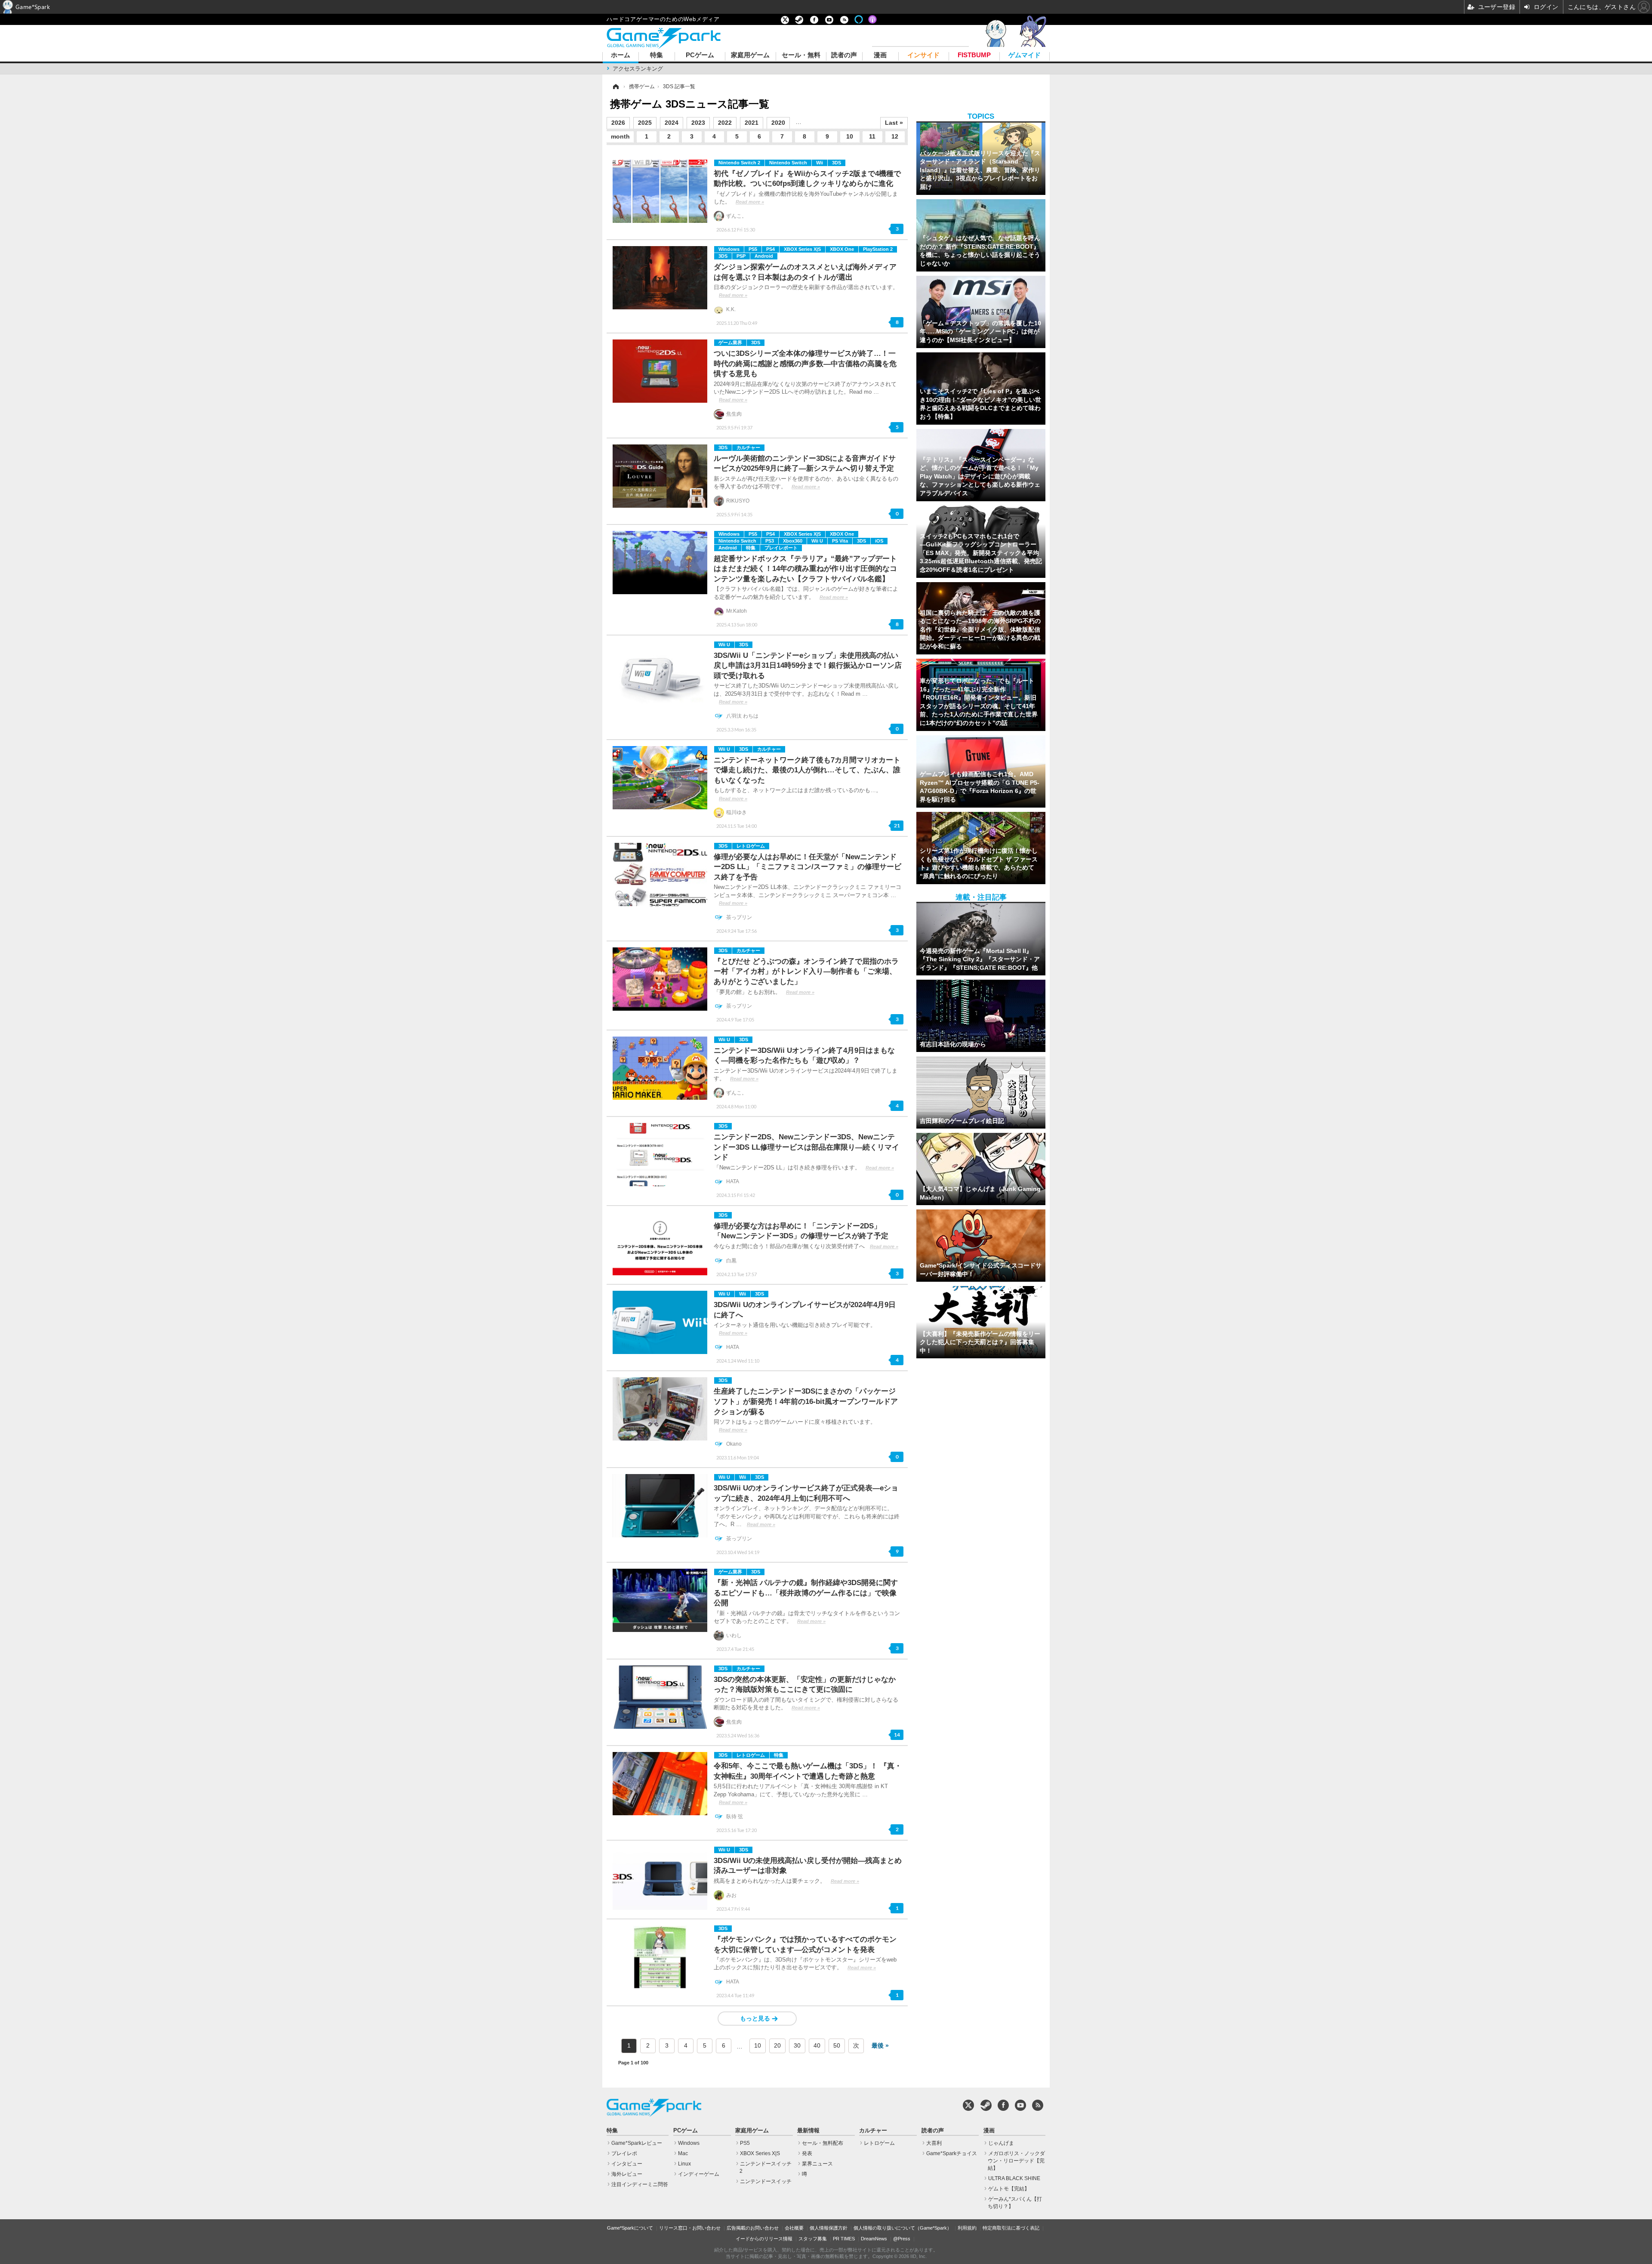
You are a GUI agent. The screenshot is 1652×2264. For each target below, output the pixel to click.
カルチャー (748, 447)
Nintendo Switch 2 (739, 163)
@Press (902, 2239)
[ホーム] (615, 86)
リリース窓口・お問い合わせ (690, 2228)
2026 (618, 123)
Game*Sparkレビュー (637, 2143)
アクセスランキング (638, 69)
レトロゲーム (751, 846)
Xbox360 (793, 541)
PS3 (770, 541)
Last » (894, 123)
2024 (672, 123)
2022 (725, 123)
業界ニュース (817, 2164)
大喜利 (934, 2143)
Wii (820, 163)
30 (797, 2045)
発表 (807, 2153)
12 (895, 136)
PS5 (753, 249)
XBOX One (842, 249)
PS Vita (840, 541)
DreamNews (874, 2239)
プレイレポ (624, 2153)
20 (777, 2045)
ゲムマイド (1025, 55)
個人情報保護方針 (829, 2228)
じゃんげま (1001, 2143)
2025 (645, 123)
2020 (778, 123)
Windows (729, 249)
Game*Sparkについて (630, 2228)
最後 (878, 2045)
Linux (684, 2164)
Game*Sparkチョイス (952, 2153)
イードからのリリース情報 (764, 2239)
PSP (741, 256)
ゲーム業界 (730, 342)
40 (817, 2045)
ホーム (621, 55)
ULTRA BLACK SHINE (1014, 2178)
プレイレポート (781, 548)
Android (764, 256)
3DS (837, 163)
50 (837, 2045)
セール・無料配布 (823, 2143)
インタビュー (627, 2164)
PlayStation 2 (878, 249)
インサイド (923, 55)
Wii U (817, 541)
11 (872, 136)
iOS (879, 541)
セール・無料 (801, 55)
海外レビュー (627, 2174)
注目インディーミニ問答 (640, 2184)
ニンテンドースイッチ (766, 2181)
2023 (698, 123)
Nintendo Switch (788, 163)
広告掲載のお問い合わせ (753, 2228)
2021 (752, 123)
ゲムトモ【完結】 (1009, 2189)
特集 (656, 55)
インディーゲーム (699, 2174)
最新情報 (808, 2131)
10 (850, 136)
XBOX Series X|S (802, 249)
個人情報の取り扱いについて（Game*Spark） (903, 2228)
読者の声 (844, 55)
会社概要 (794, 2228)
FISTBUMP (974, 55)
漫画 (880, 55)
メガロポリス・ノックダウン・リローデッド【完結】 (1016, 2161)
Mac (683, 2153)
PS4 (771, 249)
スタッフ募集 (813, 2239)
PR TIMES (844, 2239)
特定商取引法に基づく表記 (1011, 2228)
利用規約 (967, 2228)
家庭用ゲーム (750, 55)
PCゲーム (700, 55)
